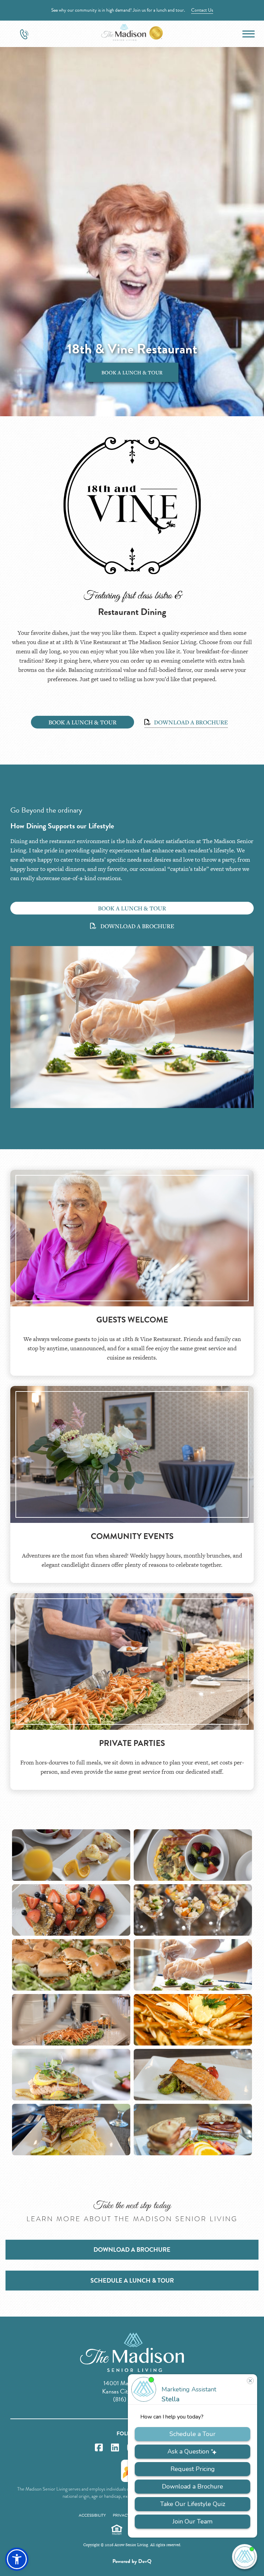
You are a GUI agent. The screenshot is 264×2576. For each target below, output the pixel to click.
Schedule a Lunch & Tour (132, 2280)
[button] (17, 2559)
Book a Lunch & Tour (132, 372)
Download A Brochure (190, 722)
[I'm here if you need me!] (245, 2557)
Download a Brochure (132, 2249)
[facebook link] (99, 2448)
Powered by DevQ (132, 2561)
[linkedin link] (115, 2448)
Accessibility (92, 2515)
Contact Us (202, 10)
